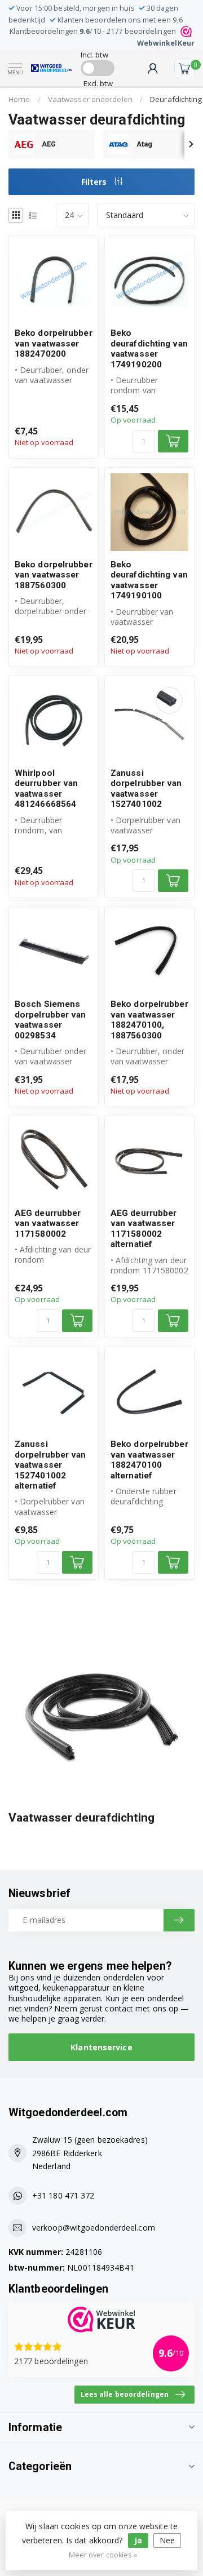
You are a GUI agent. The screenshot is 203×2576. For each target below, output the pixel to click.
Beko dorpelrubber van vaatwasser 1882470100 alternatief (149, 1460)
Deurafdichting (176, 99)
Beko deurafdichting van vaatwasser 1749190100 (149, 580)
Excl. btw (98, 83)
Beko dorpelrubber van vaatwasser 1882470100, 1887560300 (149, 1020)
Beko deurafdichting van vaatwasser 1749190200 (149, 348)
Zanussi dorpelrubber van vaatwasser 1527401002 (146, 789)
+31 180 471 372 (63, 2195)
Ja (138, 2540)
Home (19, 99)
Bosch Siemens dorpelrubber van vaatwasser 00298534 (50, 1020)
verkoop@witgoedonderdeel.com (94, 2228)
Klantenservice (101, 2047)
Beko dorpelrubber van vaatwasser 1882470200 (54, 343)
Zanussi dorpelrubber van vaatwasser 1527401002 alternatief (50, 1465)
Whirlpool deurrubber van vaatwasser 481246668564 (46, 789)
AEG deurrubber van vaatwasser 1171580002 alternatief (144, 1229)
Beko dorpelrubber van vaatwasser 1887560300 (54, 575)
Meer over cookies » (103, 2555)
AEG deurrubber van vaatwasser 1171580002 (48, 1223)
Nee (167, 2540)
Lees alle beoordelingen (125, 2394)
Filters (95, 182)
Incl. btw (94, 55)
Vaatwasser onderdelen (90, 99)
